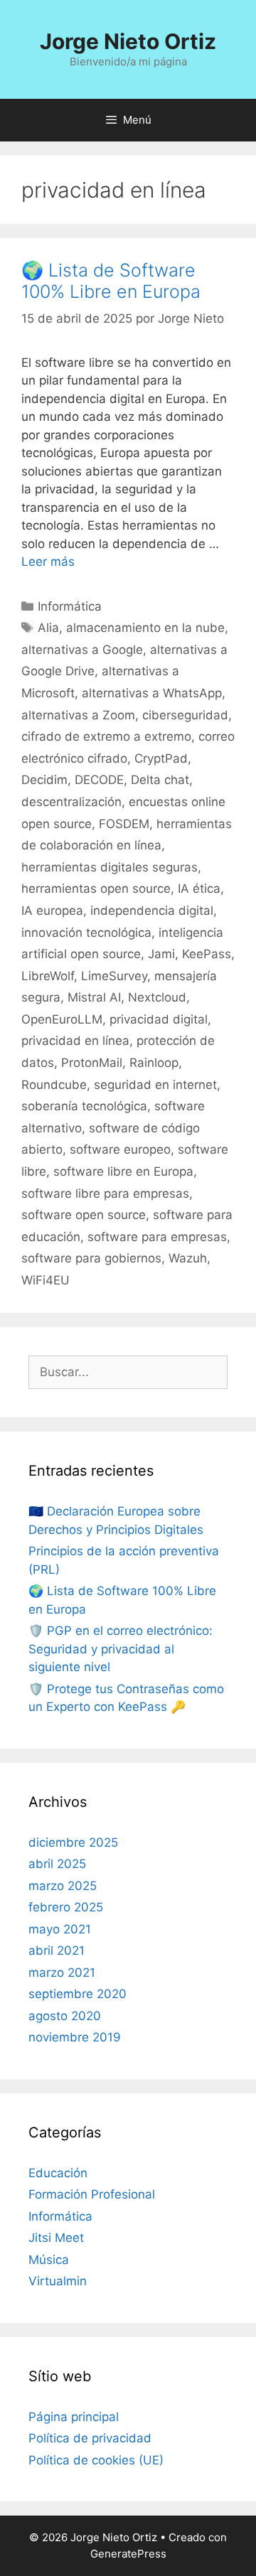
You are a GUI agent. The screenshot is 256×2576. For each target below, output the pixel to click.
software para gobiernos (91, 1258)
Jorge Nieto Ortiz (128, 41)
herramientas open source (96, 889)
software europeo (120, 1149)
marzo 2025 (63, 1886)
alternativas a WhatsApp (152, 693)
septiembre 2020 (78, 1994)
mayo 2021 (60, 1929)
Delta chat (160, 780)
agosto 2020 (65, 2016)
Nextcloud (157, 997)
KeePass (207, 954)
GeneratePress (128, 2554)
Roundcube (54, 1085)
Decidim (44, 780)
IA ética (199, 889)
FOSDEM (124, 824)
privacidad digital (159, 1019)
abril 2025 (57, 1864)
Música (49, 2260)
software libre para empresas (105, 1193)
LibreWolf (48, 976)
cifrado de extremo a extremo (106, 736)
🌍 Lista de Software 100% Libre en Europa (111, 281)
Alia (48, 628)
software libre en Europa (123, 1171)
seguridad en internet (155, 1085)
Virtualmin (58, 2281)
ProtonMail (92, 1063)
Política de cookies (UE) (96, 2460)
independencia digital (152, 911)
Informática (70, 606)
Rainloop (154, 1063)
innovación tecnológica (86, 933)
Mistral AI (94, 997)
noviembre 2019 (75, 2037)
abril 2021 (57, 1950)
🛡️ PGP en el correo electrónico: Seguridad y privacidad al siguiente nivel (121, 1649)
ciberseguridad (185, 715)
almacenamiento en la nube (145, 628)
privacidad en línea (75, 1041)
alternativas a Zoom (78, 715)
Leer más (48, 562)
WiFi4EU (46, 1280)
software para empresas (157, 1237)
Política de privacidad (90, 2438)
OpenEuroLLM (62, 1019)
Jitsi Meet (56, 2238)
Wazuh (188, 1258)
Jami (161, 954)
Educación (58, 2173)
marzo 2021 (62, 1973)
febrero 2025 (66, 1907)
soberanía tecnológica (84, 1106)
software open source (84, 1215)
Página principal (74, 2417)
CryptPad (161, 758)
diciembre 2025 (73, 1842)
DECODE (99, 780)
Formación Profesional (92, 2194)
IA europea (52, 911)
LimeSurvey (114, 976)
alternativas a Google (82, 650)
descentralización (71, 802)
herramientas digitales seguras (110, 867)
